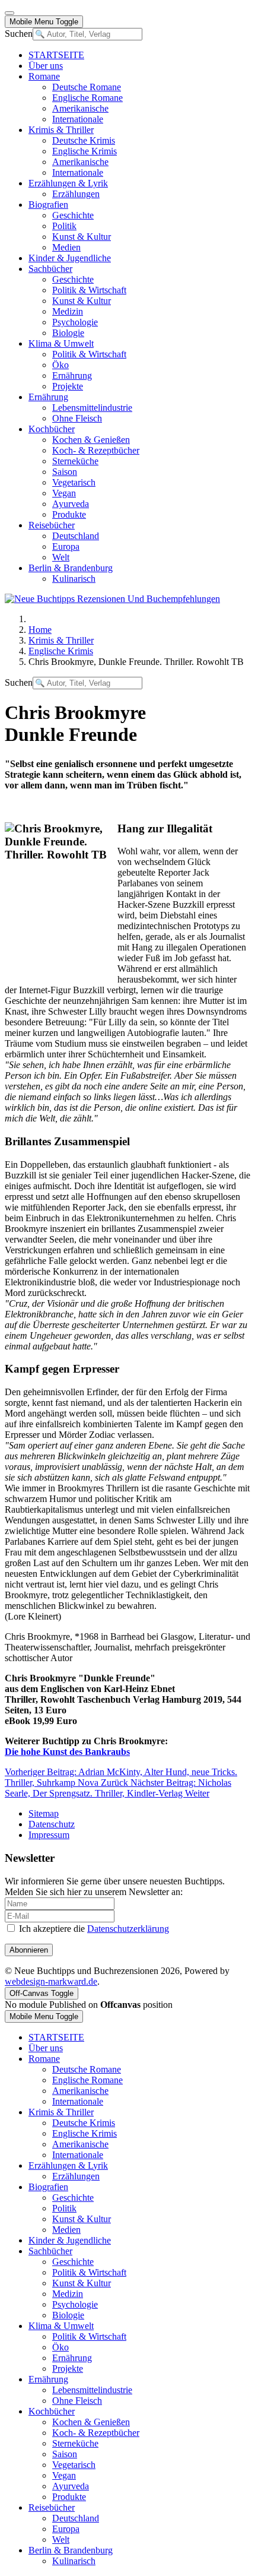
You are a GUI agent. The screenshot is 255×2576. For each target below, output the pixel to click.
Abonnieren (29, 1950)
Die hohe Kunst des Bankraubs (67, 1752)
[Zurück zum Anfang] (9, 13)
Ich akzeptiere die (93, 1929)
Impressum (49, 1835)
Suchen (19, 34)
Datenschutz (52, 1824)
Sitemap (44, 1813)
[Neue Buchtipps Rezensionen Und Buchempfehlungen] (112, 599)
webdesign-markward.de (51, 1981)
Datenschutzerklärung (128, 1929)
